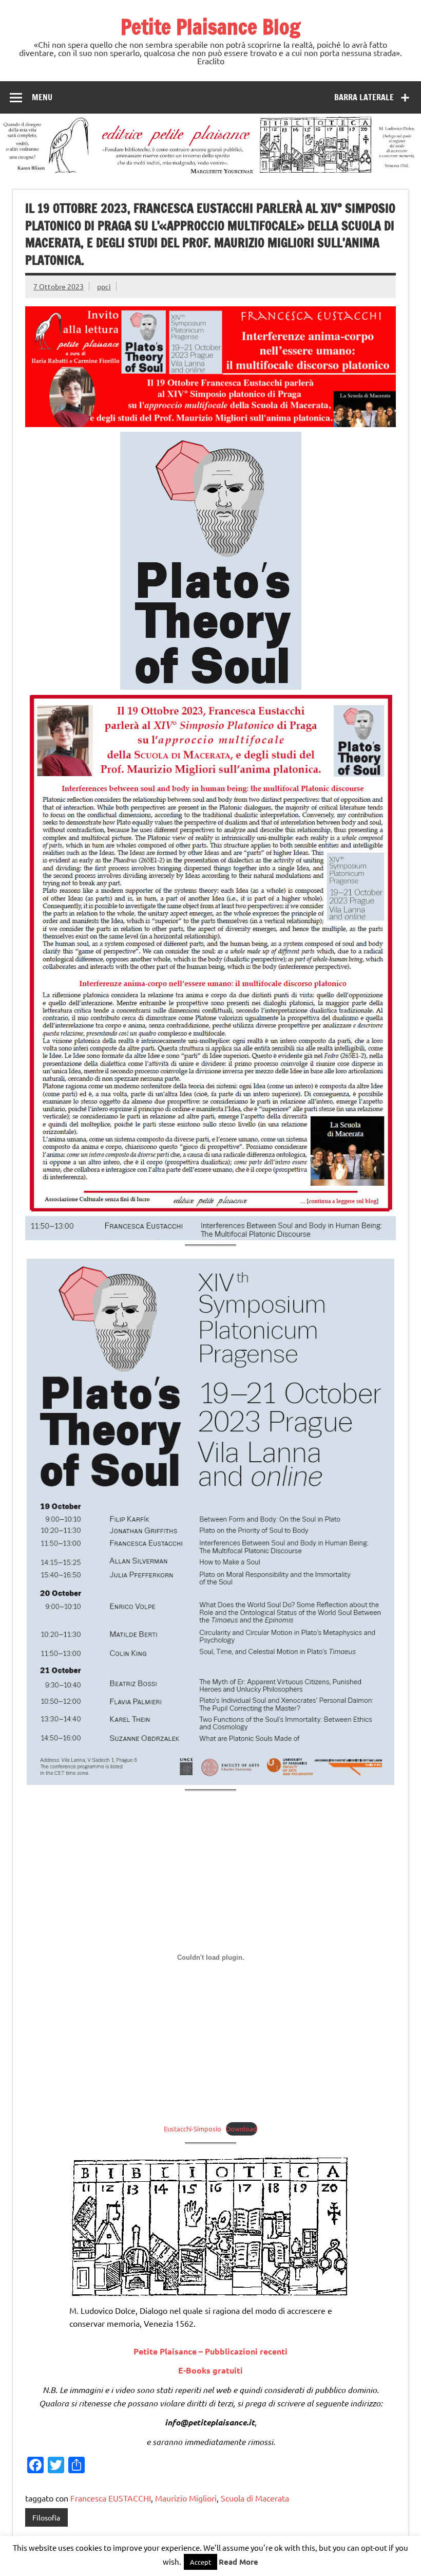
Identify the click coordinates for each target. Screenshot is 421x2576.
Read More (238, 2562)
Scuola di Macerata (255, 2498)
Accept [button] (200, 2562)
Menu (42, 97)
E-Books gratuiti (210, 2370)
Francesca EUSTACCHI (111, 2498)
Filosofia (46, 2517)
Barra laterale (364, 97)
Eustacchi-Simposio (193, 2129)
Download (242, 2129)
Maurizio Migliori (186, 2498)
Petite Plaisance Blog (210, 26)
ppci (104, 286)
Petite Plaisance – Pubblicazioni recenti (210, 2351)
